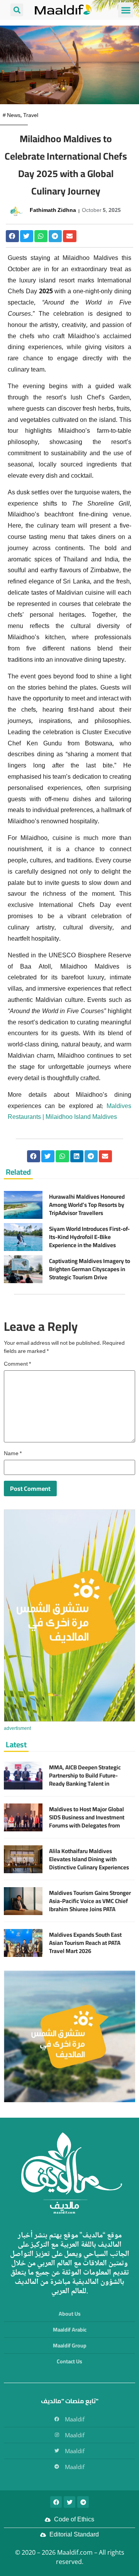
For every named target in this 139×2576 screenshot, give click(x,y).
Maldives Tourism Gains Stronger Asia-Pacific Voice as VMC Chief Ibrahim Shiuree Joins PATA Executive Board (90, 1905)
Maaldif (75, 2419)
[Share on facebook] (12, 236)
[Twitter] (69, 2502)
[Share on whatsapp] (41, 236)
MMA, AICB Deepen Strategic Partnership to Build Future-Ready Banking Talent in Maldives (85, 1779)
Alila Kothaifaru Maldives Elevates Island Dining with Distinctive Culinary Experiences (89, 1859)
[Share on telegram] (55, 236)
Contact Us (69, 2361)
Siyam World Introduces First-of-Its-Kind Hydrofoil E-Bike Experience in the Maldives (89, 1237)
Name (13, 1454)
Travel (31, 116)
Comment (17, 1365)
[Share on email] (69, 236)
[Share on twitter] (27, 236)
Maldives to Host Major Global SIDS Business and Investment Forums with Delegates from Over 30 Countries (87, 1821)
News (14, 116)
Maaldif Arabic (70, 2330)
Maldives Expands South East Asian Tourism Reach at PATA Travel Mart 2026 (85, 1943)
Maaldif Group (70, 2345)
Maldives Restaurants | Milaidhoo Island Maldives (69, 1112)
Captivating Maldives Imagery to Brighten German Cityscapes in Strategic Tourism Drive (90, 1269)
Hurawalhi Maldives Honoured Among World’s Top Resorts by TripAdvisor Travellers (87, 1205)
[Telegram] (83, 2502)
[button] (126, 10)
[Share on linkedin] (77, 1156)
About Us (70, 2314)
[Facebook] (56, 2502)
